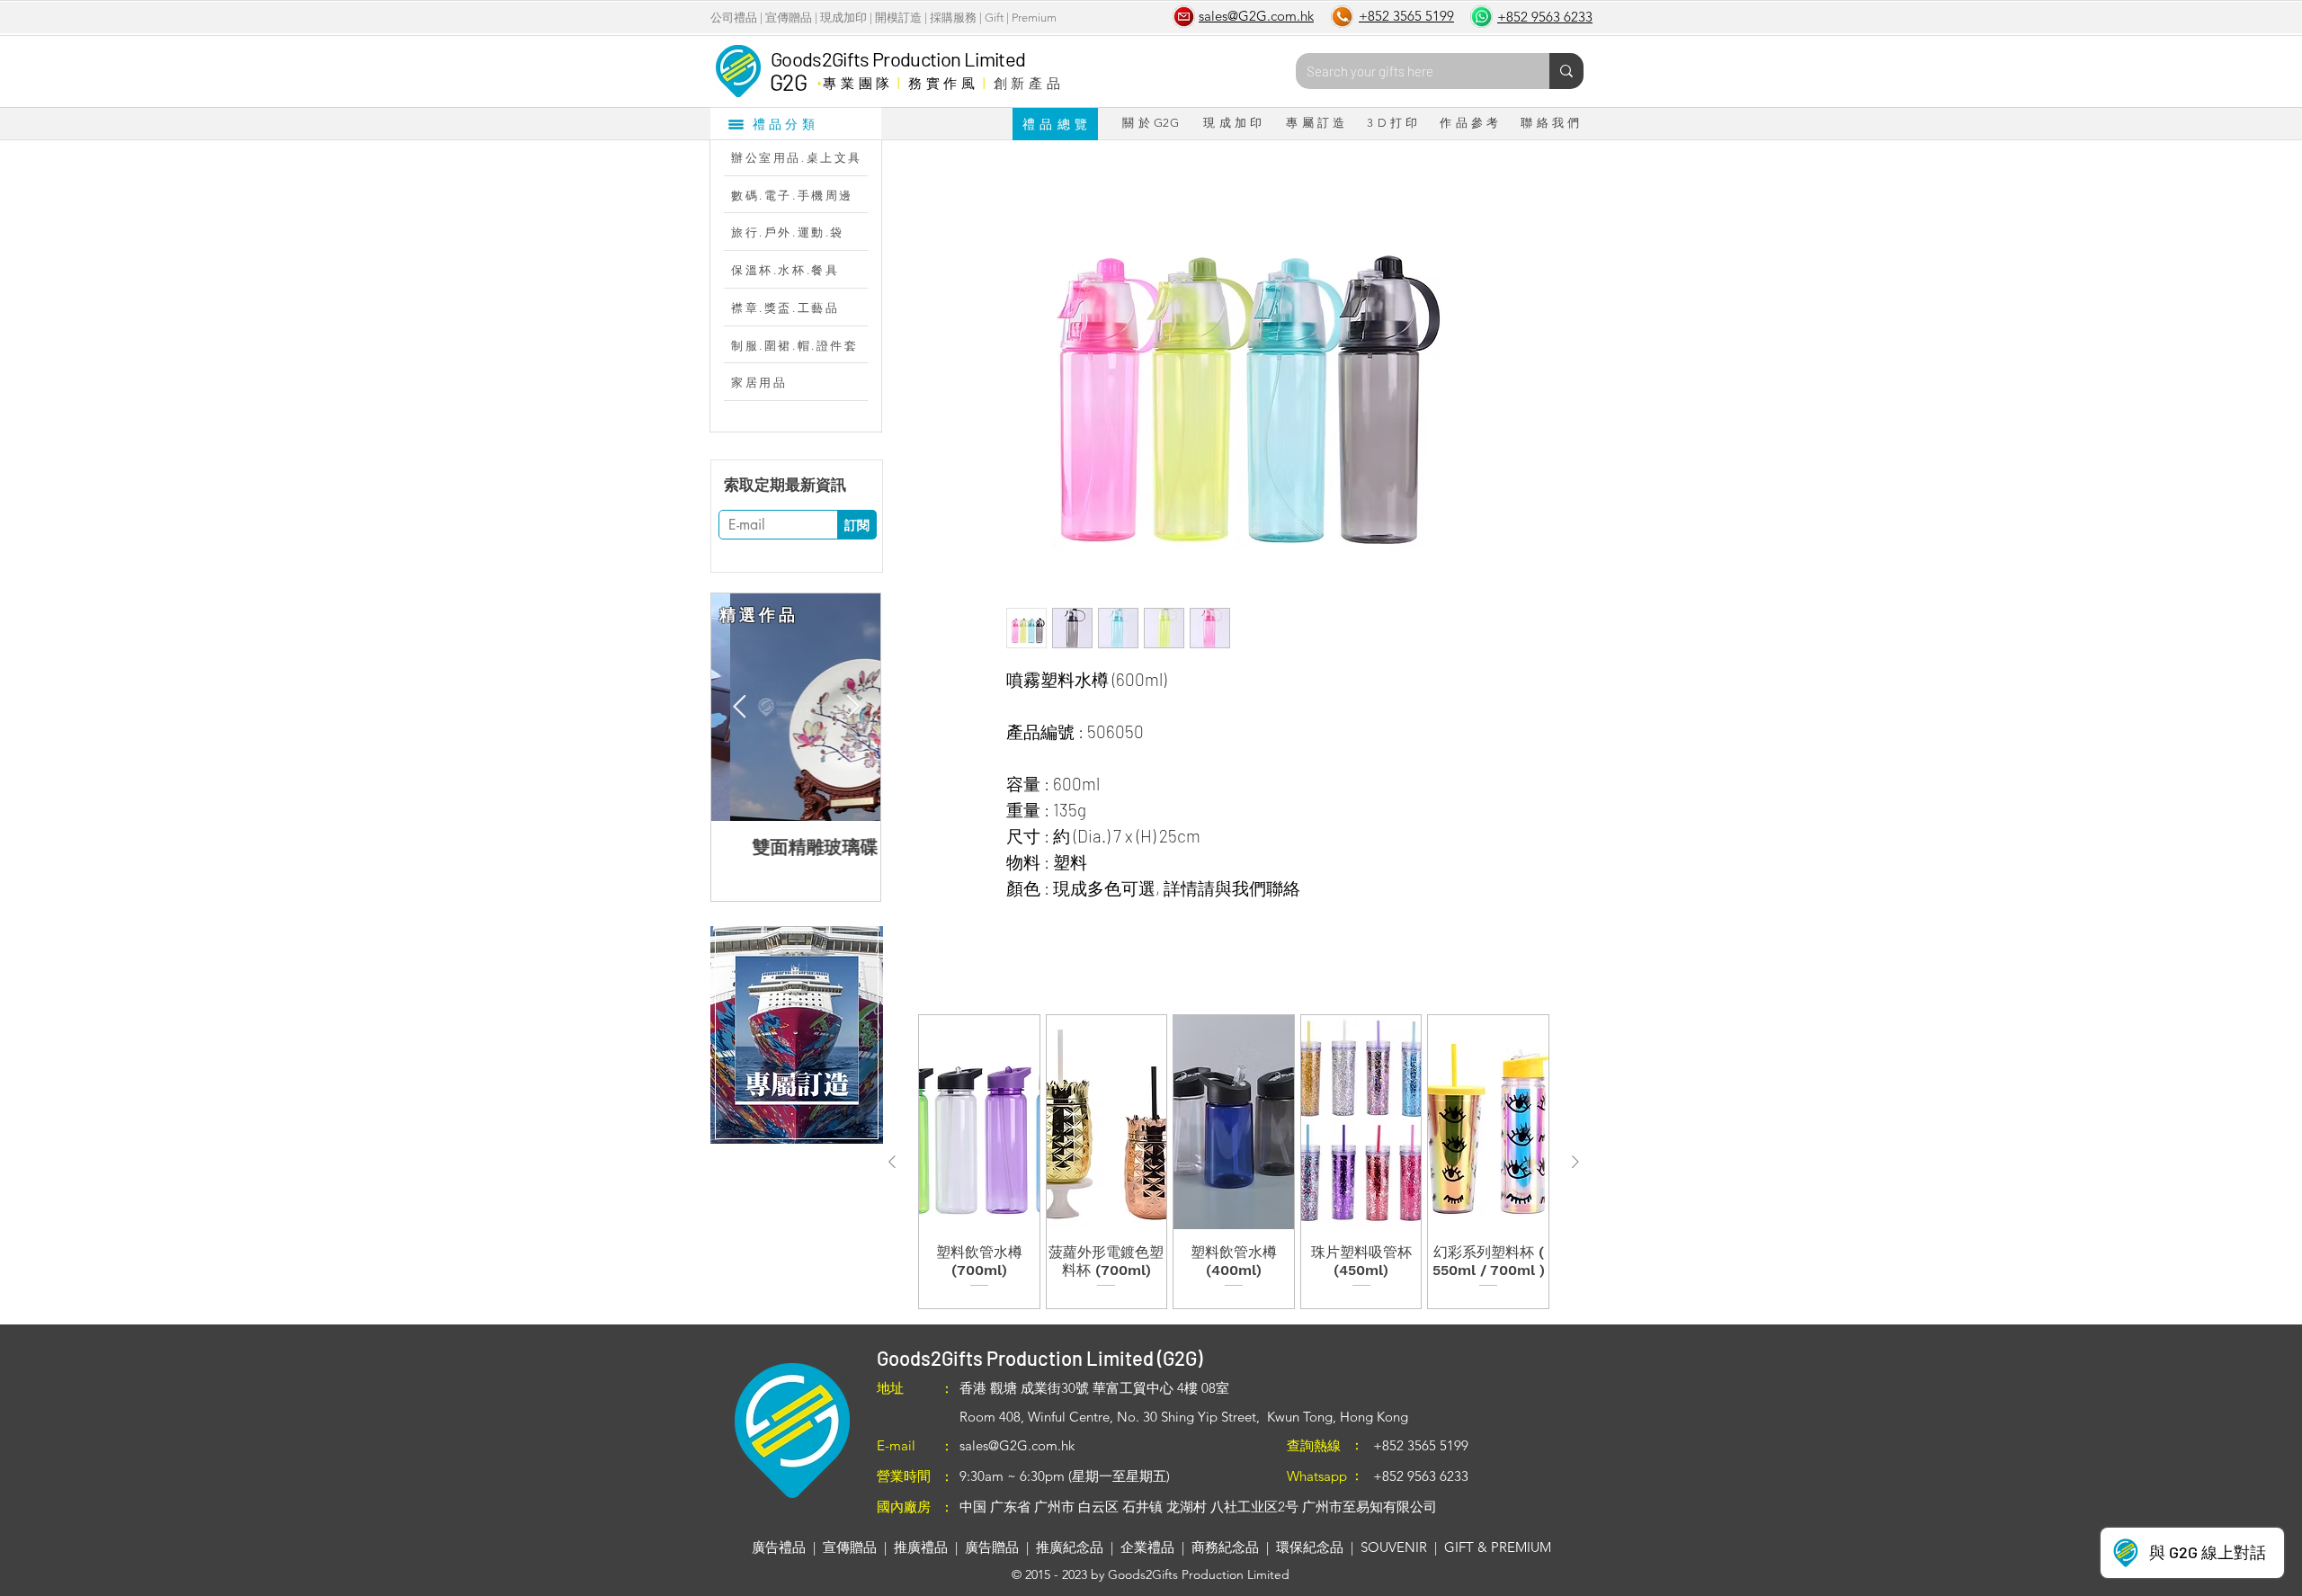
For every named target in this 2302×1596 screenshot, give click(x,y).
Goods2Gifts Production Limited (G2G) (1039, 1358)
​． (819, 78)
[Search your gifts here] (1566, 71)
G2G (788, 82)
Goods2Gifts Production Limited (898, 58)
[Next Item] (852, 707)
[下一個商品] (1575, 1162)
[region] (796, 1035)
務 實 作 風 (942, 83)
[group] (1234, 1161)
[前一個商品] (892, 1162)
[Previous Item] (739, 707)
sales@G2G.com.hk (1017, 1445)
